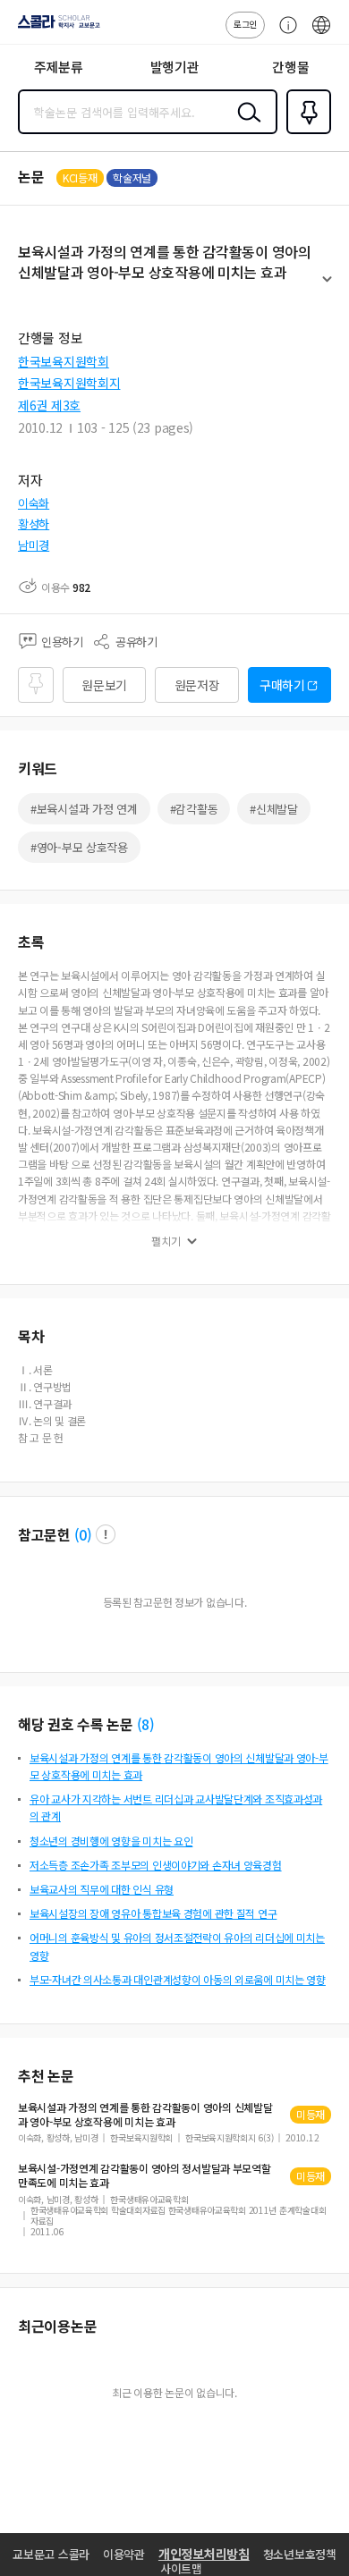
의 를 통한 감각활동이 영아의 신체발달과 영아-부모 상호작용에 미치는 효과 (145, 2115)
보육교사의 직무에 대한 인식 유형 (102, 1889)
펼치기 (327, 287)
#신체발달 (274, 809)
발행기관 (175, 67)
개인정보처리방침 (204, 2554)
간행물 (290, 67)
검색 (245, 126)
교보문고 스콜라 (51, 2554)
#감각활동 (194, 809)
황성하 (34, 524)
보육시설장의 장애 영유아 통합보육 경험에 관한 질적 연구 (153, 1913)
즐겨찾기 (305, 132)
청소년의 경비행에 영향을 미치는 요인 (111, 1841)
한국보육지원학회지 (69, 383)
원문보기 (104, 685)
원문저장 (197, 685)
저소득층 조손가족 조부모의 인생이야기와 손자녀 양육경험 (156, 1865)
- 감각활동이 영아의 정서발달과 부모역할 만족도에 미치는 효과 (145, 2175)
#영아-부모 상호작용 (79, 847)
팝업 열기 (106, 1534)
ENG (321, 34)
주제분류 (59, 67)
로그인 (245, 24)
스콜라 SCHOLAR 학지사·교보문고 (55, 28)
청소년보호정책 (300, 2554)
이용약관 (124, 2554)
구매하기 (282, 685)
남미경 (34, 545)
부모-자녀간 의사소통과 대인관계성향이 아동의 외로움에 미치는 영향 (178, 1979)
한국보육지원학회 (64, 361)
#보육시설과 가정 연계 (84, 809)
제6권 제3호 (49, 405)
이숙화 (34, 503)
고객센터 (284, 34)
